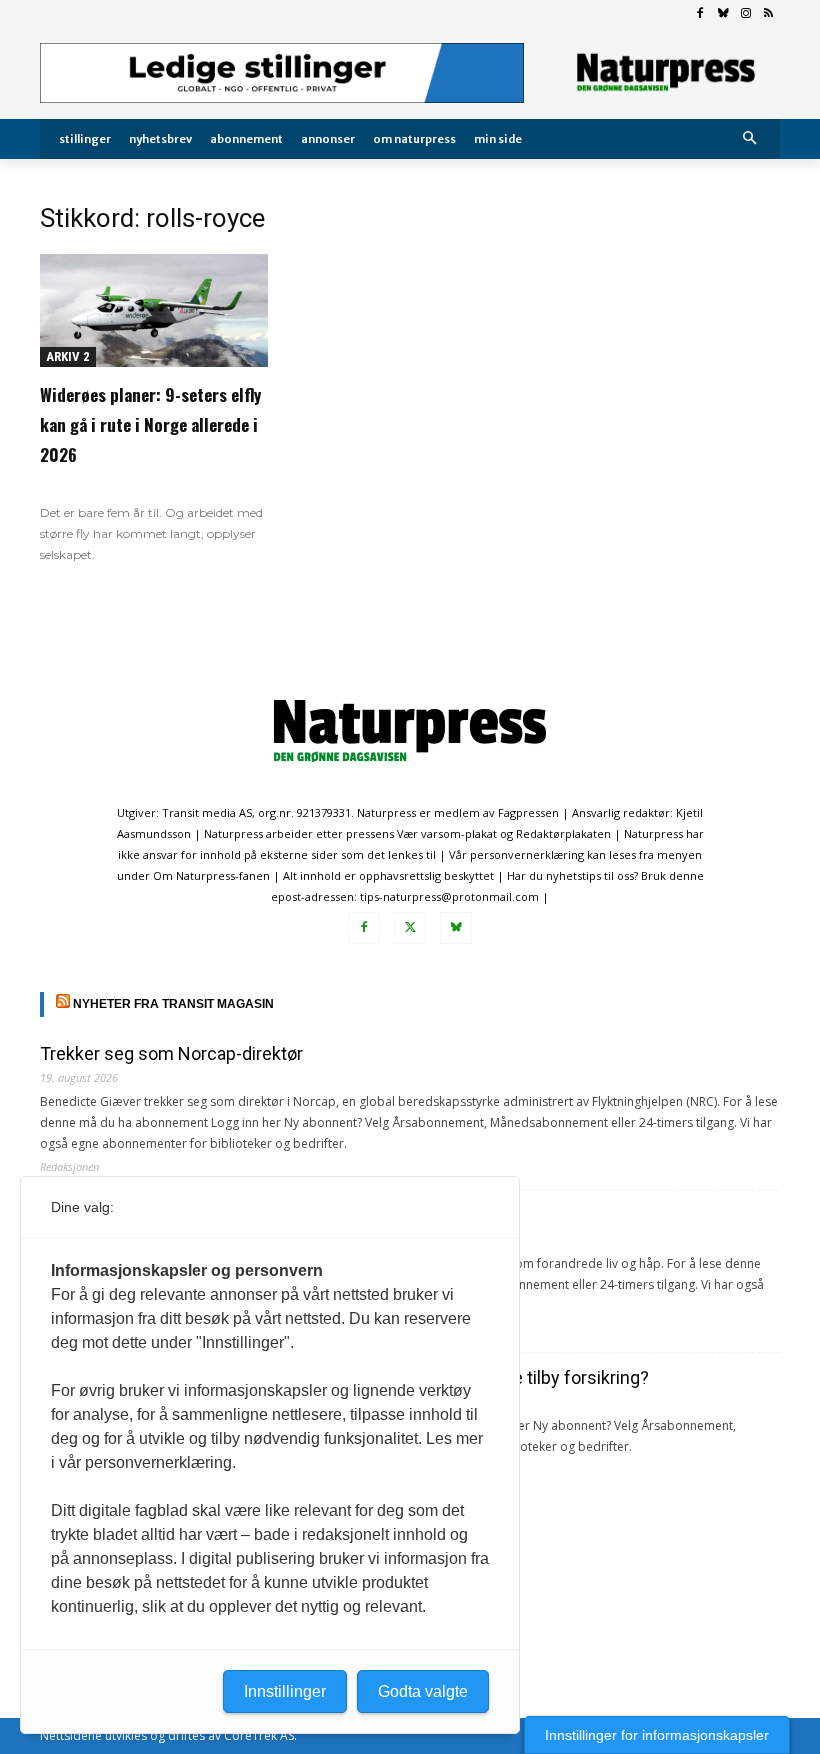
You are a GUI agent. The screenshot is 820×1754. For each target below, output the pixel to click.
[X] (410, 928)
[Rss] (768, 14)
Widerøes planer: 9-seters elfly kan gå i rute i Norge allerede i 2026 (150, 424)
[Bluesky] (723, 14)
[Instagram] (745, 14)
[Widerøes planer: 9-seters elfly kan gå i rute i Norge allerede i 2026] (154, 310)
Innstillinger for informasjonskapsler (657, 1735)
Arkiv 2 (68, 356)
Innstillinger (285, 1691)
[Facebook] (700, 14)
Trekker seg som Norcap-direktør (171, 1053)
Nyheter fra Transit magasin (173, 1004)
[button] (750, 139)
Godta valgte (423, 1691)
